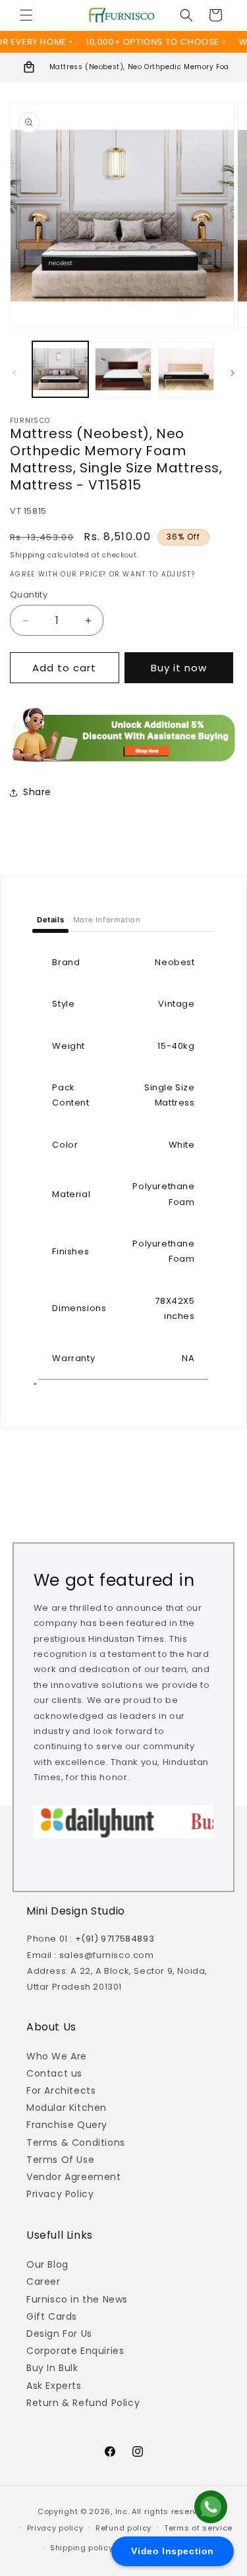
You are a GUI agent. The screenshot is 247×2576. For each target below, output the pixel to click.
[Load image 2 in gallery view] (123, 369)
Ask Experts (54, 2386)
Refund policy (123, 2528)
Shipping (28, 555)
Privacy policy (55, 2528)
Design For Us (59, 2334)
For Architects (61, 2090)
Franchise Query (67, 2125)
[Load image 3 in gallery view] (186, 369)
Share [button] (37, 792)
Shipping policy (82, 2548)
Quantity (29, 595)
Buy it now (179, 668)
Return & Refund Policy (83, 2403)
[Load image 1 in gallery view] (60, 369)
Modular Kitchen (67, 2108)
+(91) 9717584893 (115, 1939)
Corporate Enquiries (75, 2351)
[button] (26, 15)
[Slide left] (14, 373)
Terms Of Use (60, 2160)
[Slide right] (233, 373)
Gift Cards (52, 2316)
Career (43, 2282)
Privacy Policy (60, 2194)
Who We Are (57, 2056)
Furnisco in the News (77, 2299)
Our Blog (47, 2264)
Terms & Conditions (76, 2142)
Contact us (54, 2073)
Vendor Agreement (74, 2177)
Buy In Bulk (52, 2368)
